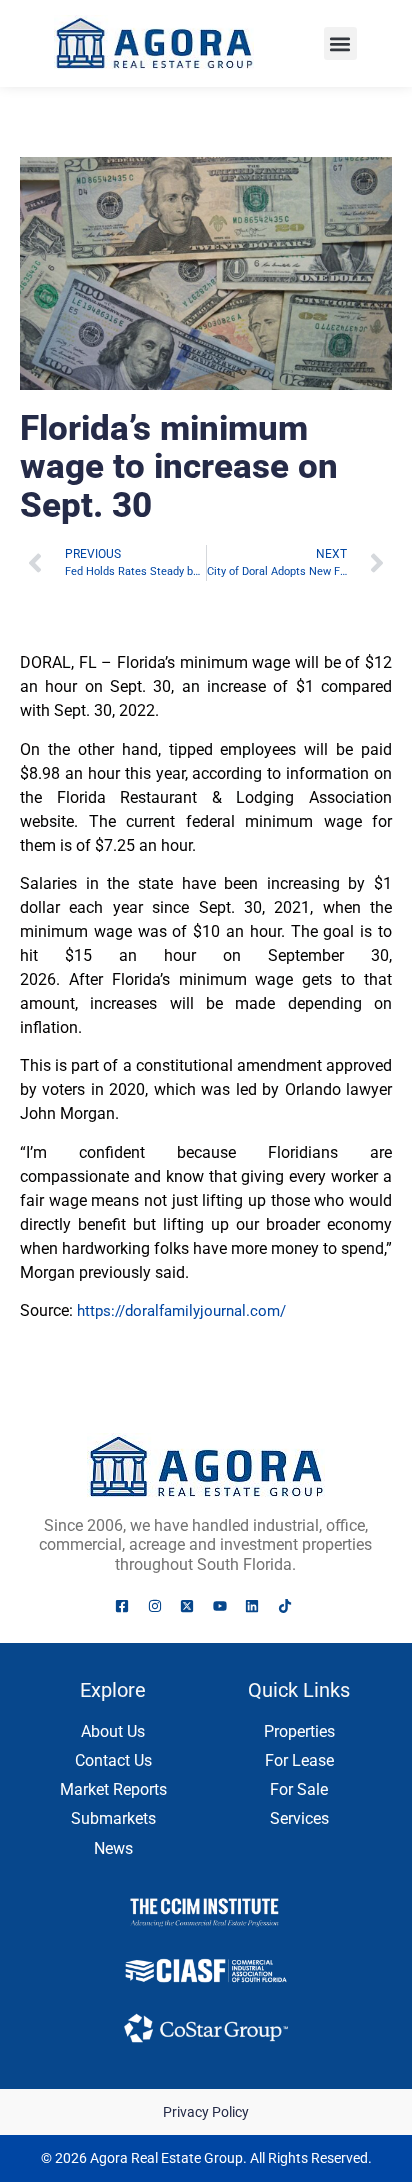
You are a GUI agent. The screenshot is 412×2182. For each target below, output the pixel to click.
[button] (340, 43)
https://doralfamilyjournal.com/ (181, 1311)
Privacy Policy (206, 2112)
